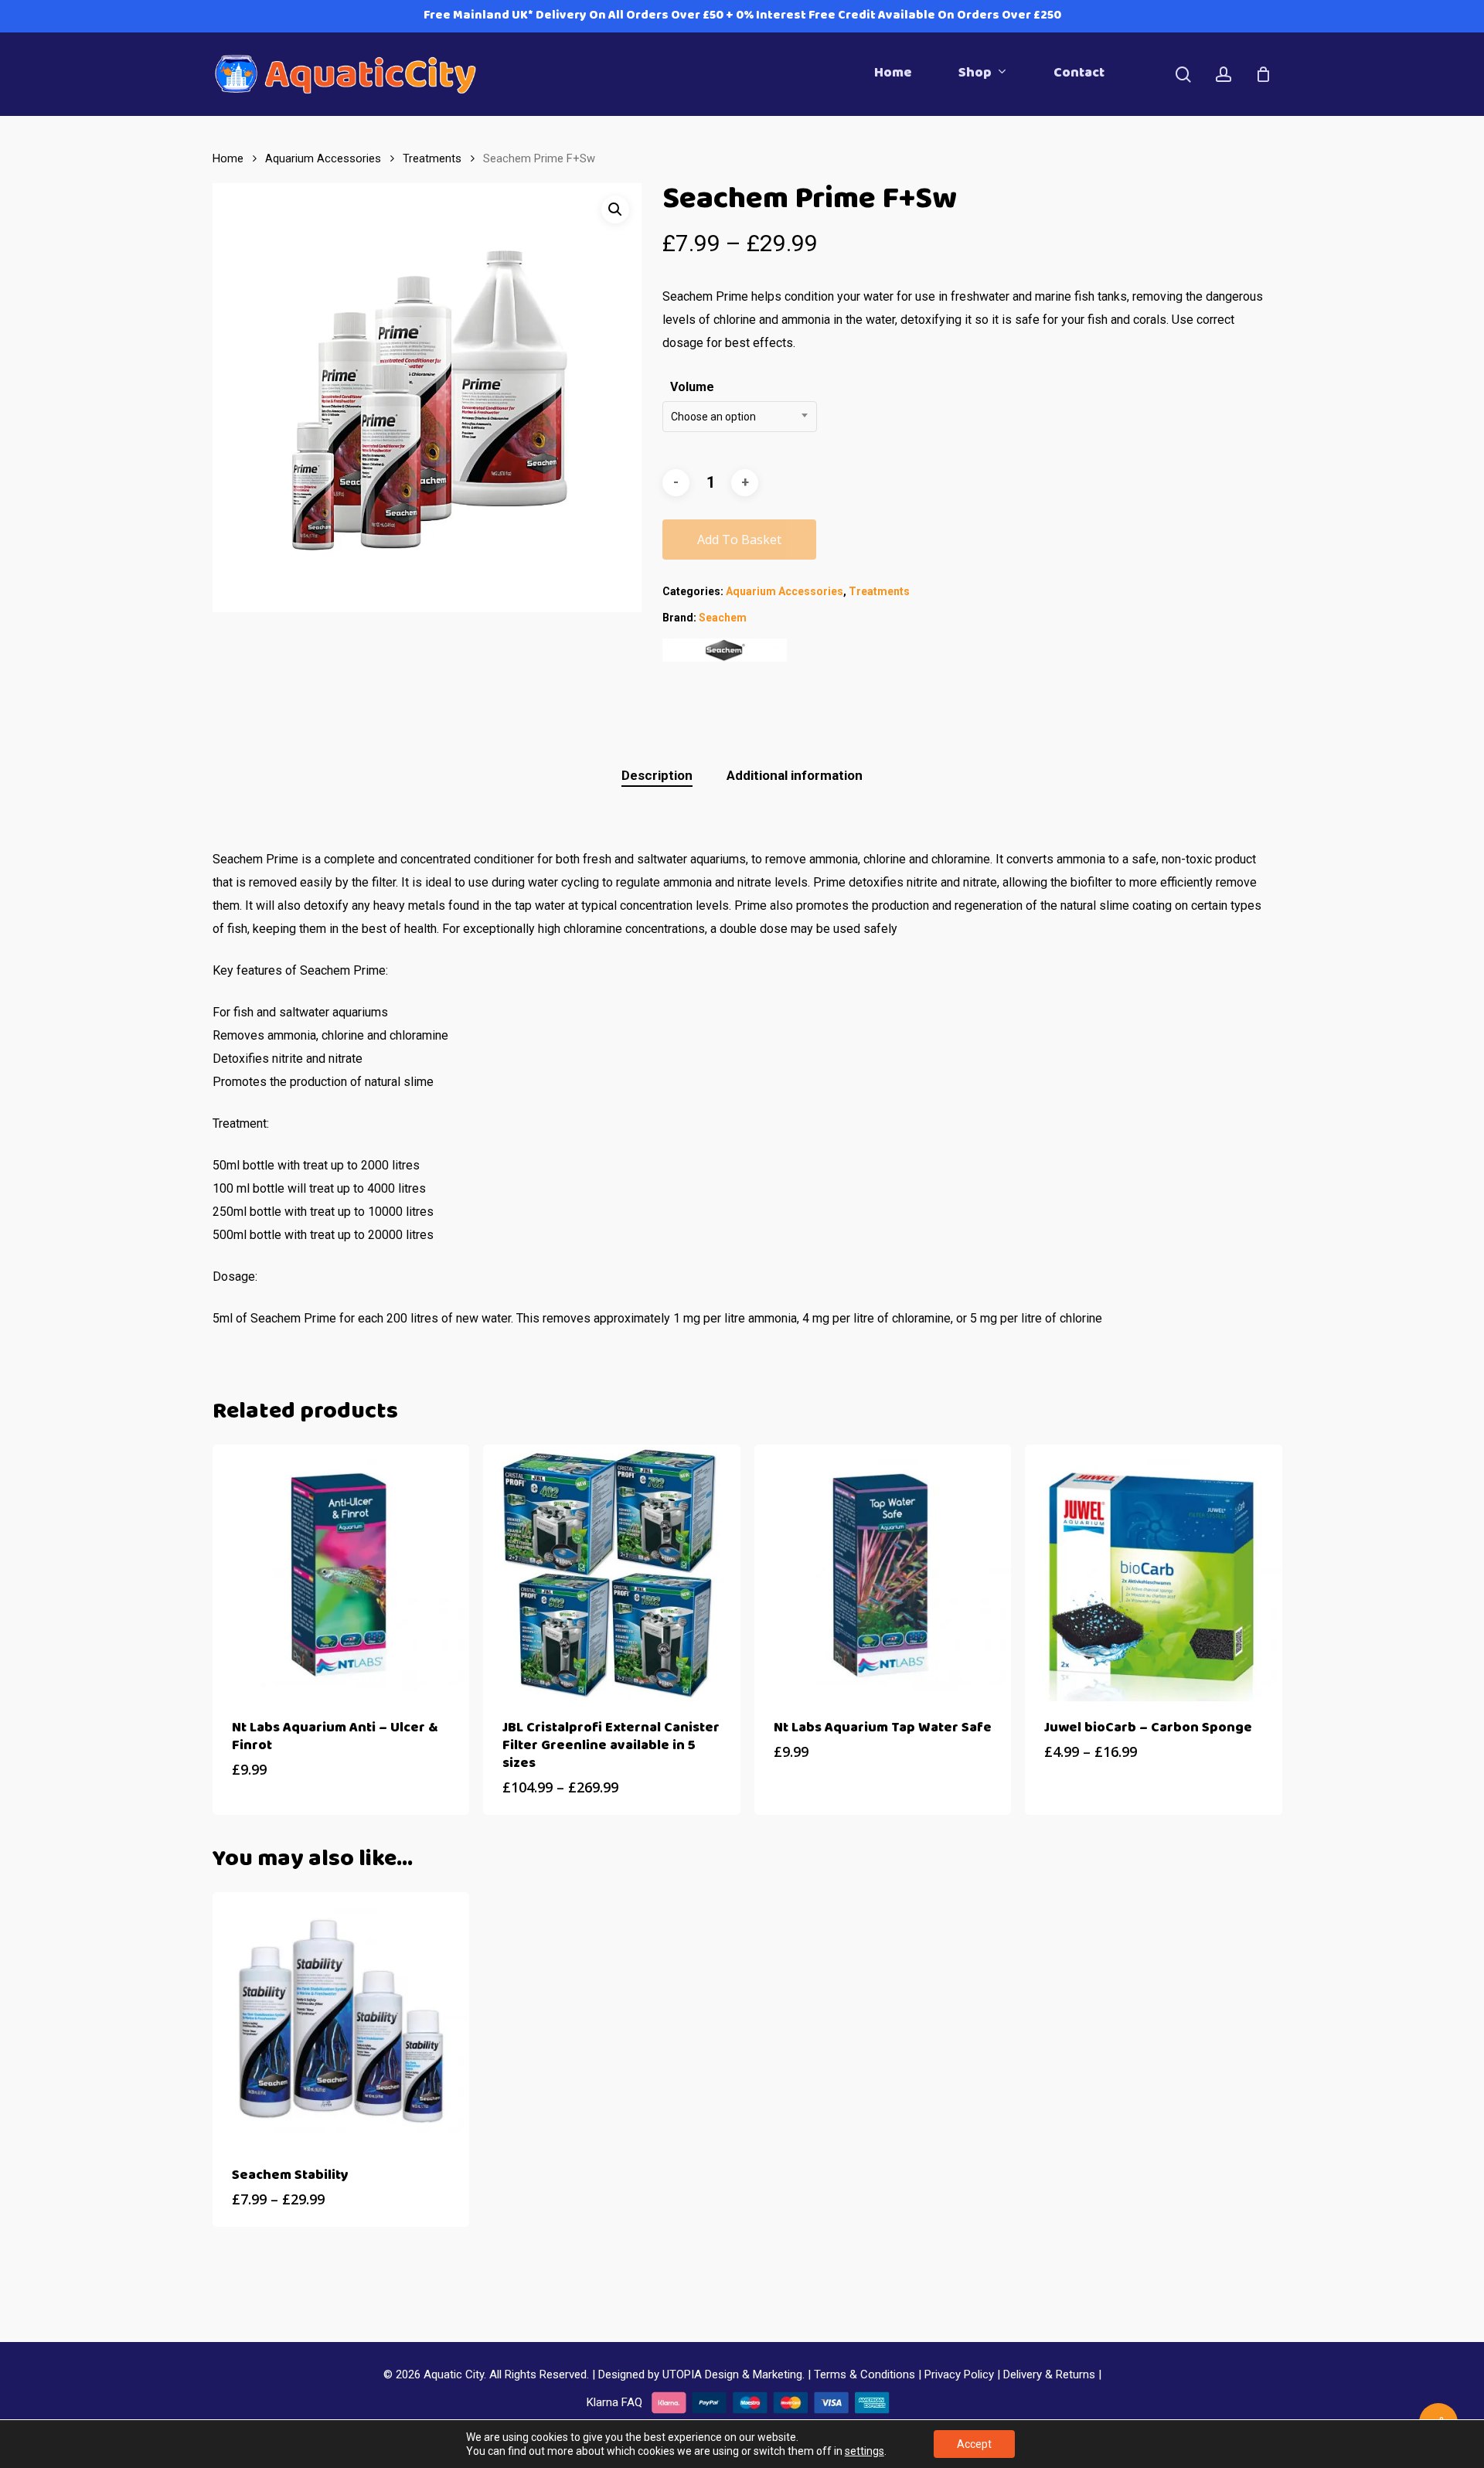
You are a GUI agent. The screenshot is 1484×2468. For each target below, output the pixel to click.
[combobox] (740, 417)
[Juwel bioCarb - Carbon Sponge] (1153, 1573)
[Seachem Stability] (341, 2020)
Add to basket (739, 540)
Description (657, 775)
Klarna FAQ (614, 2402)
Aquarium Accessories (323, 158)
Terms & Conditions (865, 2374)
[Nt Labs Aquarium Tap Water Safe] (883, 1573)
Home (228, 158)
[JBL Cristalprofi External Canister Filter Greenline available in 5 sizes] (611, 1573)
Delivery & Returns (1049, 2374)
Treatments (432, 158)
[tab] (657, 776)
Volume (692, 387)
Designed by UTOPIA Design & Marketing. (701, 2374)
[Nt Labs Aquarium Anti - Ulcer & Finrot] (341, 1573)
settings (865, 2451)
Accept (974, 2444)
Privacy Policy (959, 2374)
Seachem (723, 618)
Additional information (795, 775)
